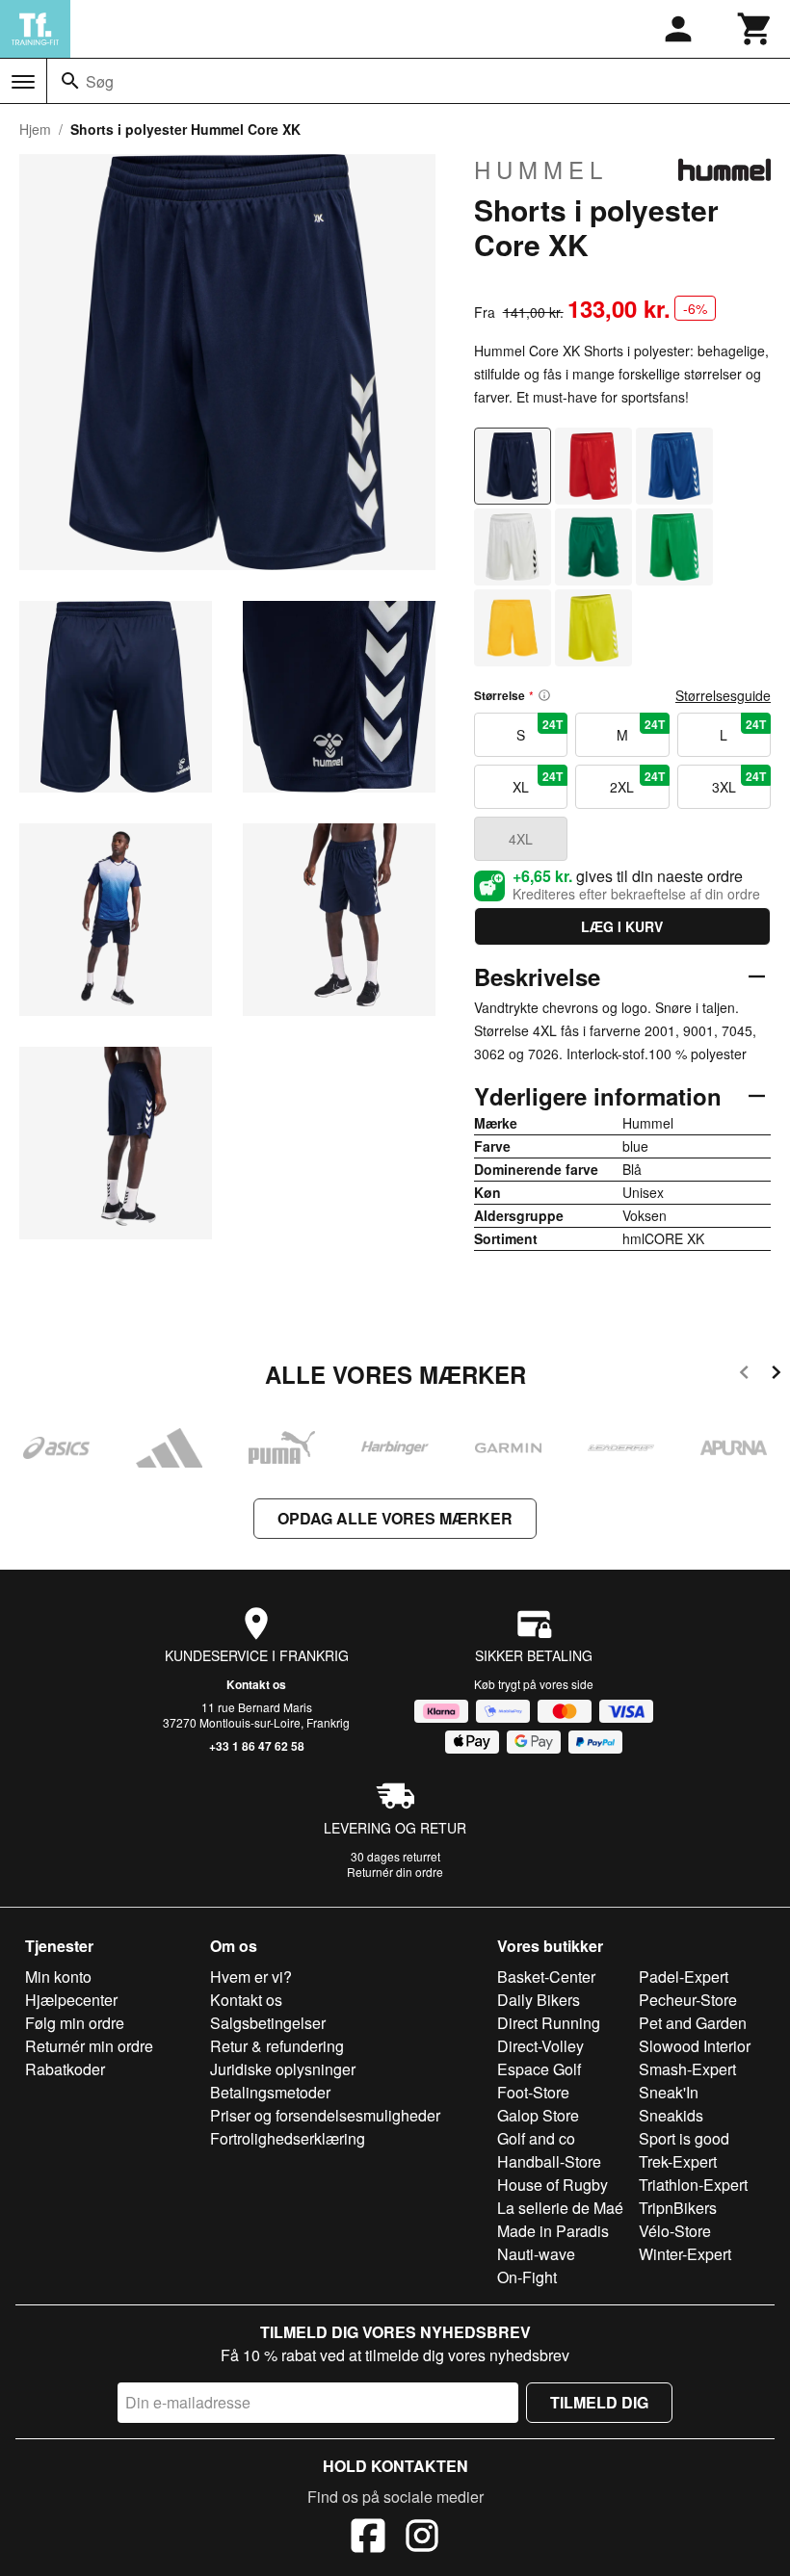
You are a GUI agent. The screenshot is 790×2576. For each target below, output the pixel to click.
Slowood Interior (695, 2046)
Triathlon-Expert (693, 2185)
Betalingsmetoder (270, 2092)
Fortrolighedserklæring (288, 2138)
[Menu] (23, 82)
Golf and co (536, 2138)
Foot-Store (533, 2092)
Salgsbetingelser (268, 2023)
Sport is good (684, 2138)
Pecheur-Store (688, 2000)
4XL (521, 839)
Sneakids (671, 2115)
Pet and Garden (693, 2023)
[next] (776, 1376)
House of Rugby (553, 2185)
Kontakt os (256, 1684)
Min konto (58, 1977)
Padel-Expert (684, 1977)
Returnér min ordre (89, 2046)
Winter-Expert (685, 2254)
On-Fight (527, 2277)
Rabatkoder (65, 2069)
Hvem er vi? (251, 1977)
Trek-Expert (678, 2161)
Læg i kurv (622, 926)
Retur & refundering (277, 2046)
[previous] (744, 1376)
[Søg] (70, 81)
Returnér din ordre (395, 1872)
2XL (637, 782)
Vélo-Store (675, 2231)
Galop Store (538, 2115)
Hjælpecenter (71, 2000)
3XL (739, 782)
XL (538, 782)
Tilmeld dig (599, 2402)
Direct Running (549, 2023)
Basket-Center (546, 1977)
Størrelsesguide (723, 695)
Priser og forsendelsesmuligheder (325, 2115)
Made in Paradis (553, 2231)
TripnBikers (678, 2208)
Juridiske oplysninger (283, 2069)
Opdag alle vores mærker (395, 1518)
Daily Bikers (539, 2000)
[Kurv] (755, 29)
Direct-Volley (540, 2046)
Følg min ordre (75, 2023)
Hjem (35, 129)
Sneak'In (669, 2092)
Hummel (541, 169)
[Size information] (544, 695)
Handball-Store (549, 2161)
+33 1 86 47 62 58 (257, 1746)
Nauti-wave (536, 2254)
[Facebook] (368, 2538)
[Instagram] (422, 2538)
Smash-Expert (687, 2069)
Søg (100, 81)
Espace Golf (539, 2069)
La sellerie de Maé (560, 2208)
